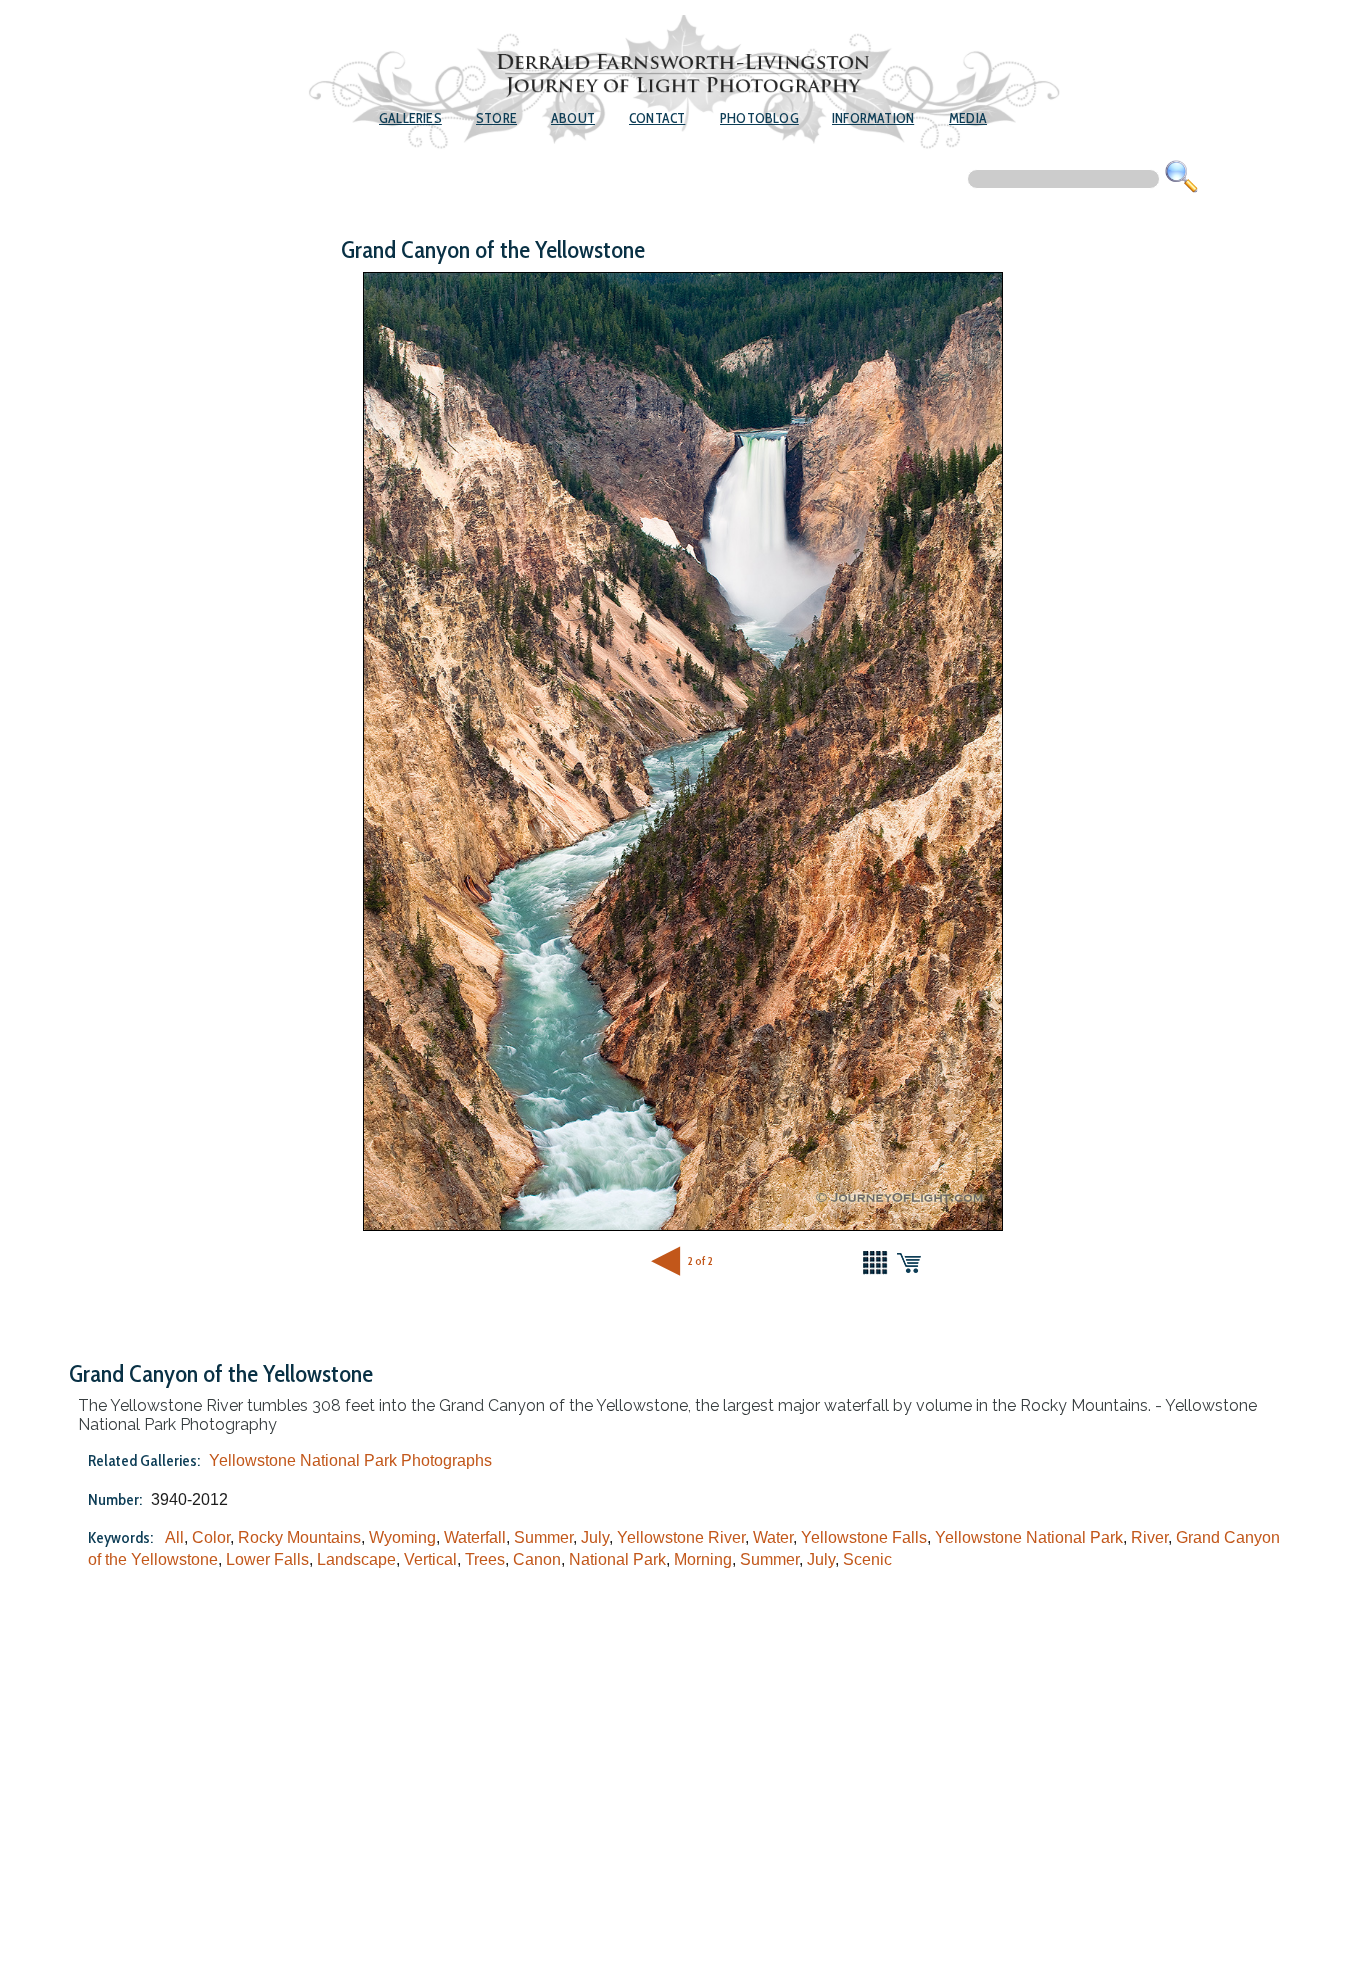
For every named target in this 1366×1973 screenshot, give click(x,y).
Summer (543, 1537)
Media (968, 118)
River (1149, 1537)
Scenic (867, 1559)
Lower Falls (267, 1559)
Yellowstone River (681, 1537)
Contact (657, 118)
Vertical (430, 1559)
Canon (537, 1559)
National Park (617, 1559)
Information (873, 118)
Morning (703, 1559)
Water (773, 1537)
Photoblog (759, 118)
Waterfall (475, 1537)
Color (211, 1537)
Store (496, 118)
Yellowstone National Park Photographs (350, 1460)
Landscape (356, 1559)
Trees (485, 1559)
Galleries (410, 118)
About (573, 118)
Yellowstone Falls (864, 1537)
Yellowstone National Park (1029, 1537)
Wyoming (402, 1537)
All (174, 1537)
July (595, 1537)
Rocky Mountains (299, 1537)
